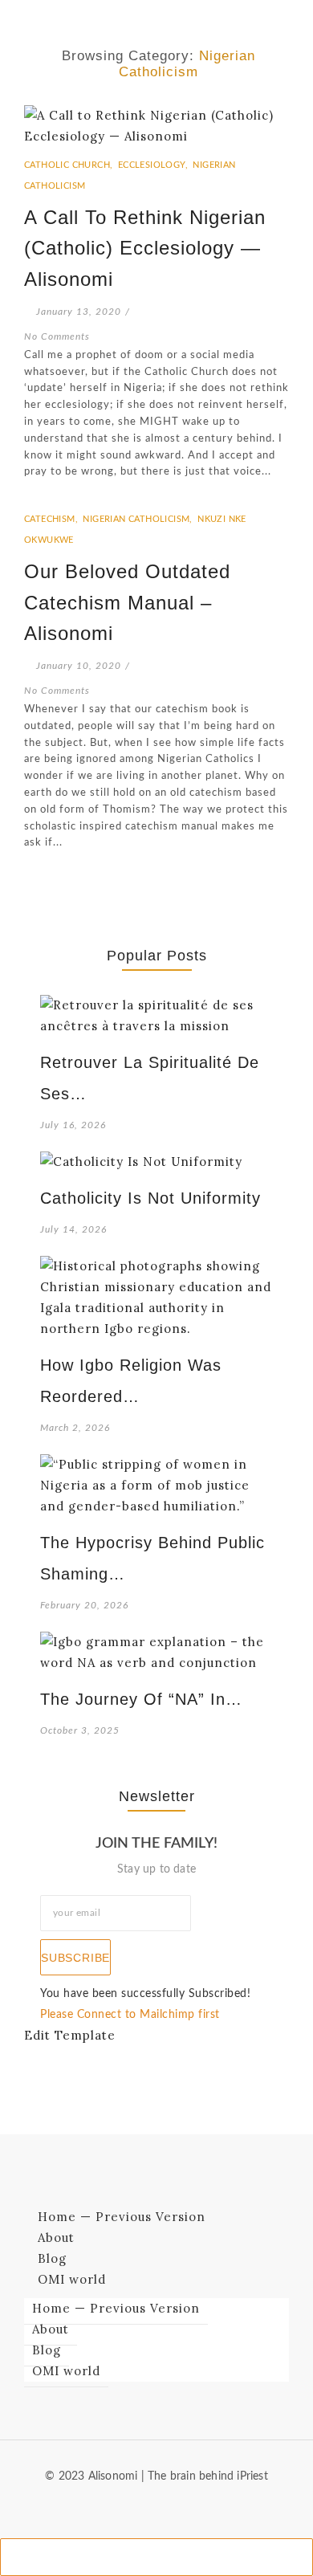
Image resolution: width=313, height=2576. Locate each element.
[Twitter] (169, 2506)
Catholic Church (70, 165)
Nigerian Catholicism (139, 519)
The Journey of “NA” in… (141, 1699)
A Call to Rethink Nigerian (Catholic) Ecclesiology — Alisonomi (145, 248)
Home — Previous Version (122, 2217)
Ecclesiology (154, 165)
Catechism (52, 519)
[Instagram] (195, 2506)
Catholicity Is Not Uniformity (150, 1198)
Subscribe (75, 1958)
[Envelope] (117, 2506)
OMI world (72, 2279)
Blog (52, 2258)
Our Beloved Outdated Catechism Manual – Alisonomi (127, 602)
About (56, 2238)
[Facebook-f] (144, 2506)
